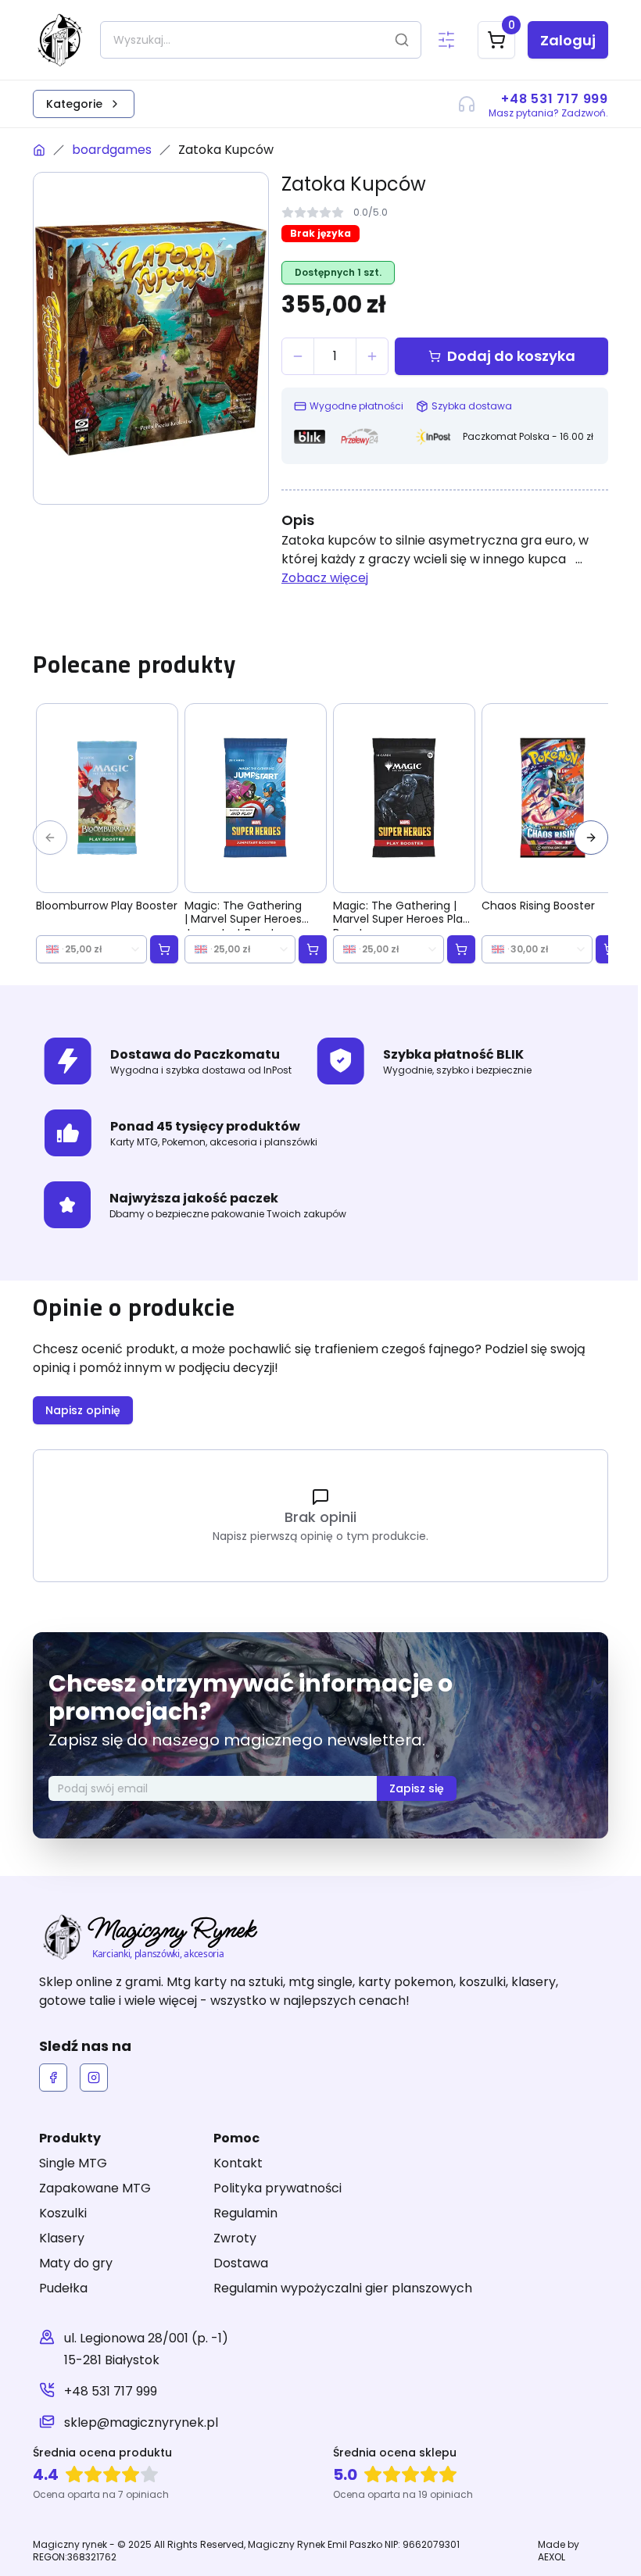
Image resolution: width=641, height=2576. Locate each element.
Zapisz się (417, 1788)
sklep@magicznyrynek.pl (141, 2422)
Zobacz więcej (325, 578)
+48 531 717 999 (111, 2391)
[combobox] (91, 949)
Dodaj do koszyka (511, 356)
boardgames (112, 150)
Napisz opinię (83, 1410)
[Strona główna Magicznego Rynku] (39, 150)
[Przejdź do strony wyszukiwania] (446, 40)
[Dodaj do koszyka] (164, 949)
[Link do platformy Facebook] (53, 2078)
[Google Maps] (47, 2349)
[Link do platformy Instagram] (94, 2078)
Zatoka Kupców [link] (226, 150)
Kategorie (74, 104)
